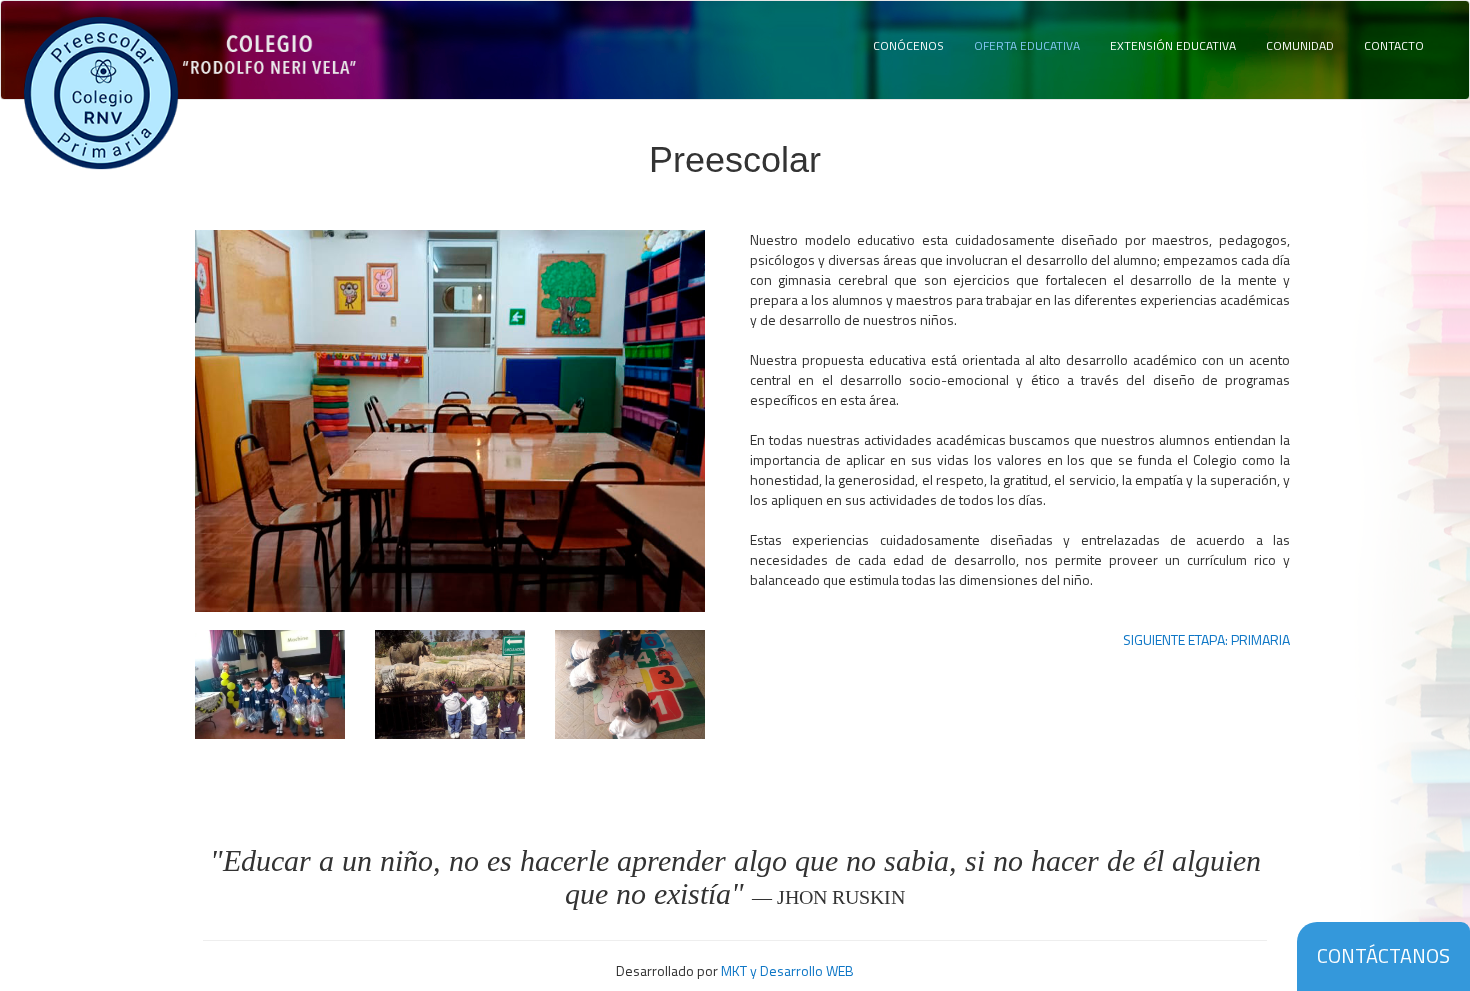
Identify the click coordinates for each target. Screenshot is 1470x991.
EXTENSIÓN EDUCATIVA (1173, 45)
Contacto (1394, 45)
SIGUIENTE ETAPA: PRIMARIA (1206, 640)
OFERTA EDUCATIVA (1027, 45)
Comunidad (1300, 45)
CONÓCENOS (908, 45)
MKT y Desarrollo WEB (787, 970)
